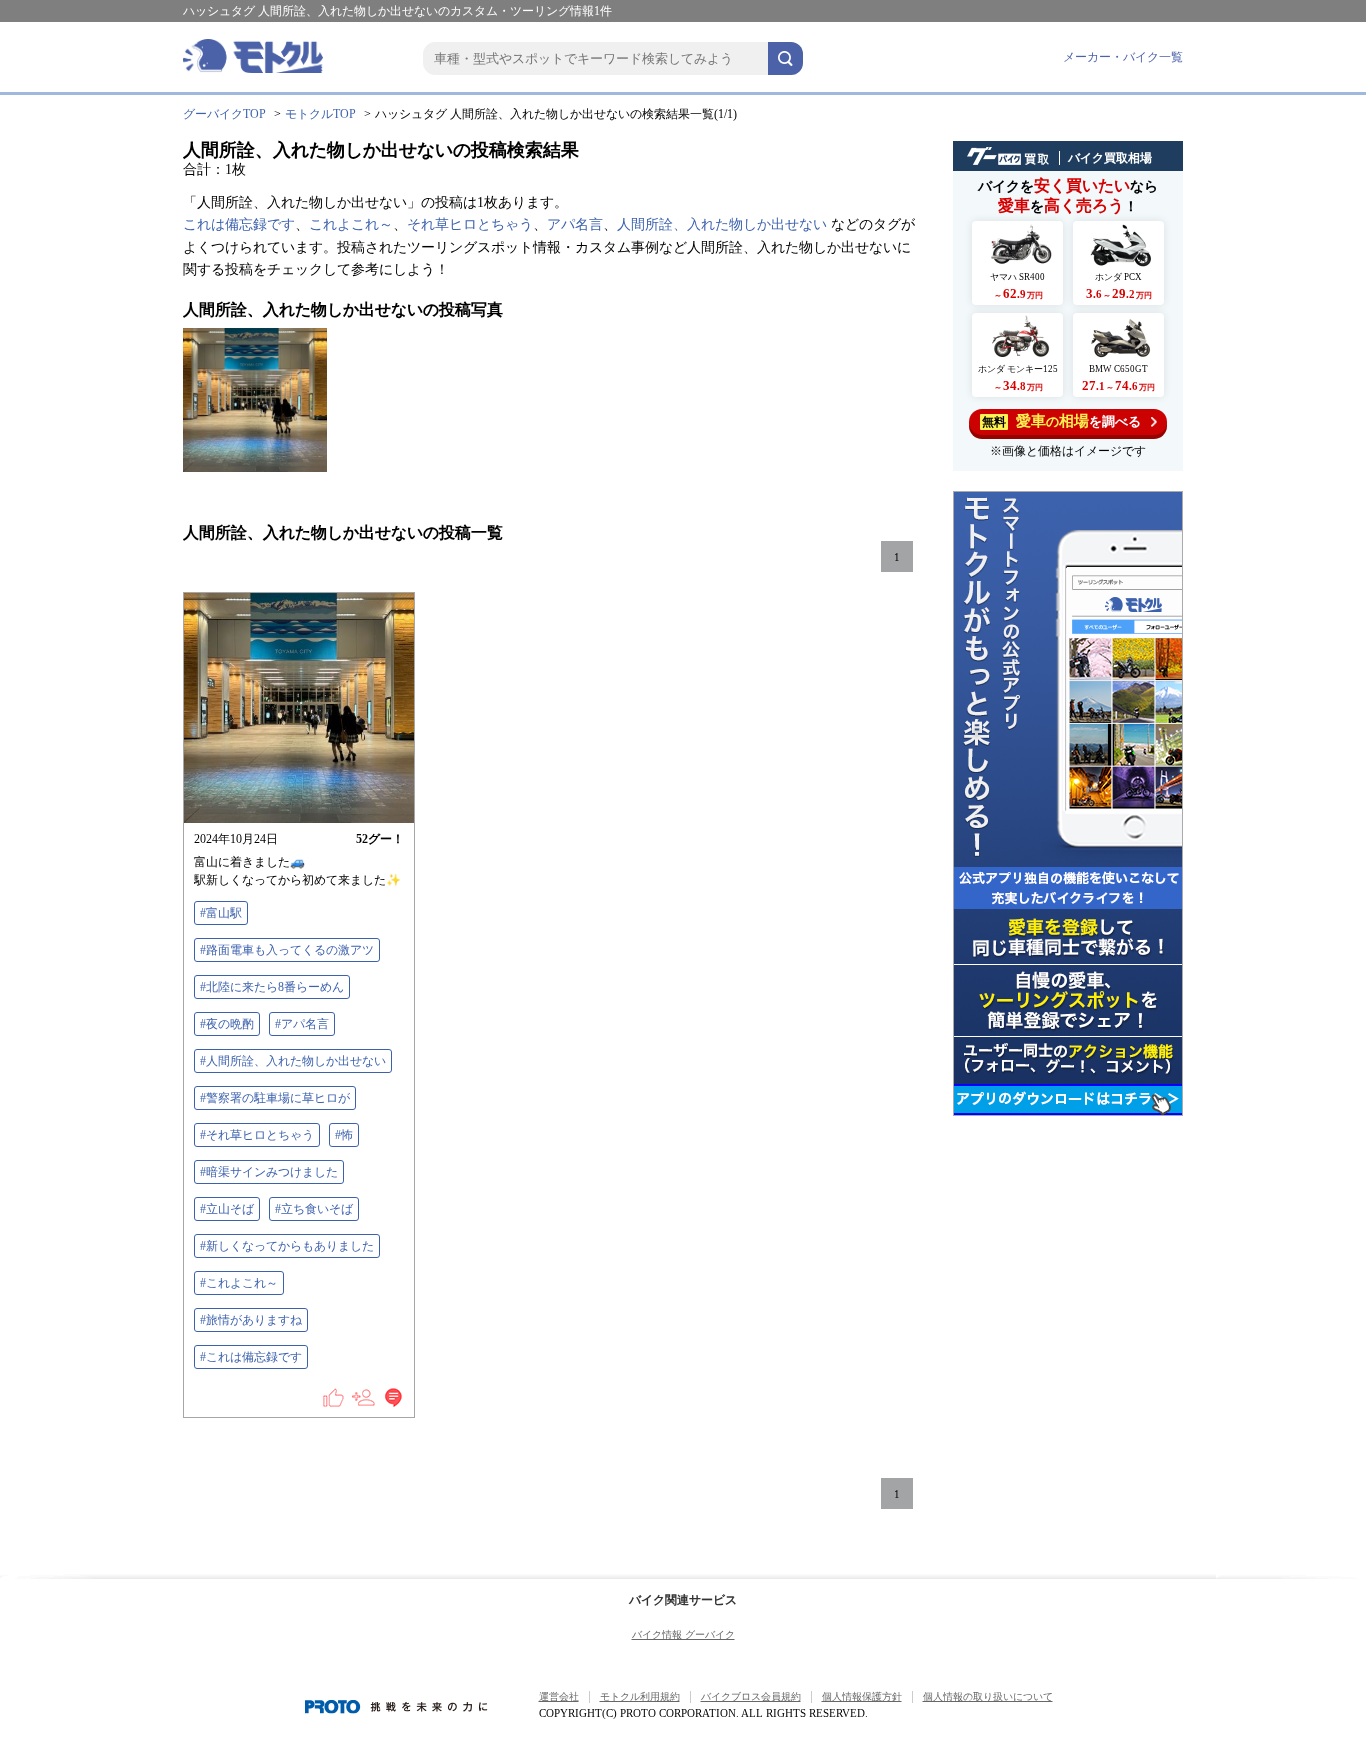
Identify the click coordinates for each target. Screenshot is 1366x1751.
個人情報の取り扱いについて (988, 1696)
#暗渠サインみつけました (269, 1172)
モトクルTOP (320, 114)
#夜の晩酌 (227, 1024)
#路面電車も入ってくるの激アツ (287, 950)
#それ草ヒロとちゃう (257, 1135)
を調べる (1061, 421)
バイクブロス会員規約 (751, 1696)
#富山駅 (221, 913)
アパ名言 (575, 224)
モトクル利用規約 (640, 1696)
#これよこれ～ (239, 1283)
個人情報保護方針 (862, 1696)
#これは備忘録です (251, 1357)
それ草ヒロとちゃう (470, 224)
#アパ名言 (302, 1024)
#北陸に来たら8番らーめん (272, 987)
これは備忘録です (239, 224)
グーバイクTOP (224, 114)
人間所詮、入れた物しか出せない (722, 224)
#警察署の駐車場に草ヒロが (275, 1098)
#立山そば (227, 1209)
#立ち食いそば (314, 1209)
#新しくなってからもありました (287, 1246)
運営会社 (559, 1696)
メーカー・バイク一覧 (1123, 57)
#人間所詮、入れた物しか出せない (293, 1061)
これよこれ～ (351, 224)
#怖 (344, 1135)
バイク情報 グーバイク (683, 1634)
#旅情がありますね (251, 1320)
